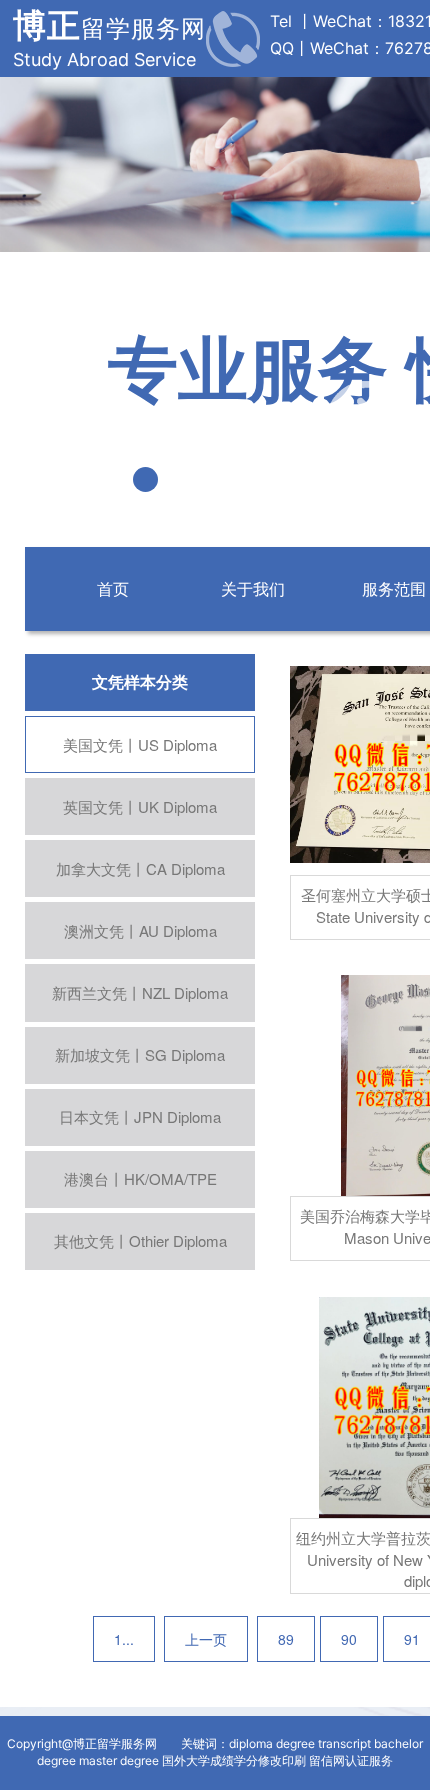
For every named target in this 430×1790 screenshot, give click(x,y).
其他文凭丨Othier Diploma (140, 1240)
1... (124, 1639)
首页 (113, 588)
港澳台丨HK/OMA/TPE (140, 1178)
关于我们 (253, 588)
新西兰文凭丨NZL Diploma (140, 992)
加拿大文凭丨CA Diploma (140, 868)
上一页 (206, 1639)
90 (349, 1639)
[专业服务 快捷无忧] (215, 246)
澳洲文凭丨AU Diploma (140, 930)
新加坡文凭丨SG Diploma (140, 1054)
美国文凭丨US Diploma (140, 744)
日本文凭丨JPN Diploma (140, 1116)
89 (286, 1639)
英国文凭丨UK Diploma (140, 806)
